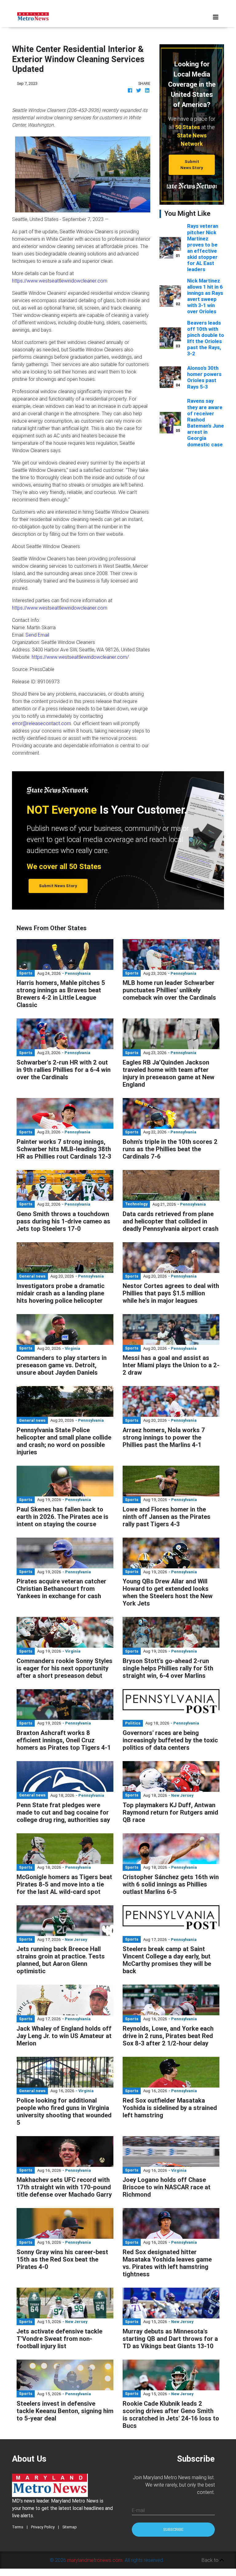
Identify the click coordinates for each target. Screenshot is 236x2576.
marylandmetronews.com (95, 2560)
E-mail (138, 2510)
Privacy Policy (43, 2527)
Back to (211, 2560)
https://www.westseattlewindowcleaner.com (60, 281)
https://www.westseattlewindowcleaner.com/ (80, 657)
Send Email (37, 635)
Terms (18, 2527)
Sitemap (70, 2527)
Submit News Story (192, 164)
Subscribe (173, 2529)
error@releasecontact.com (41, 723)
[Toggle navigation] (216, 17)
